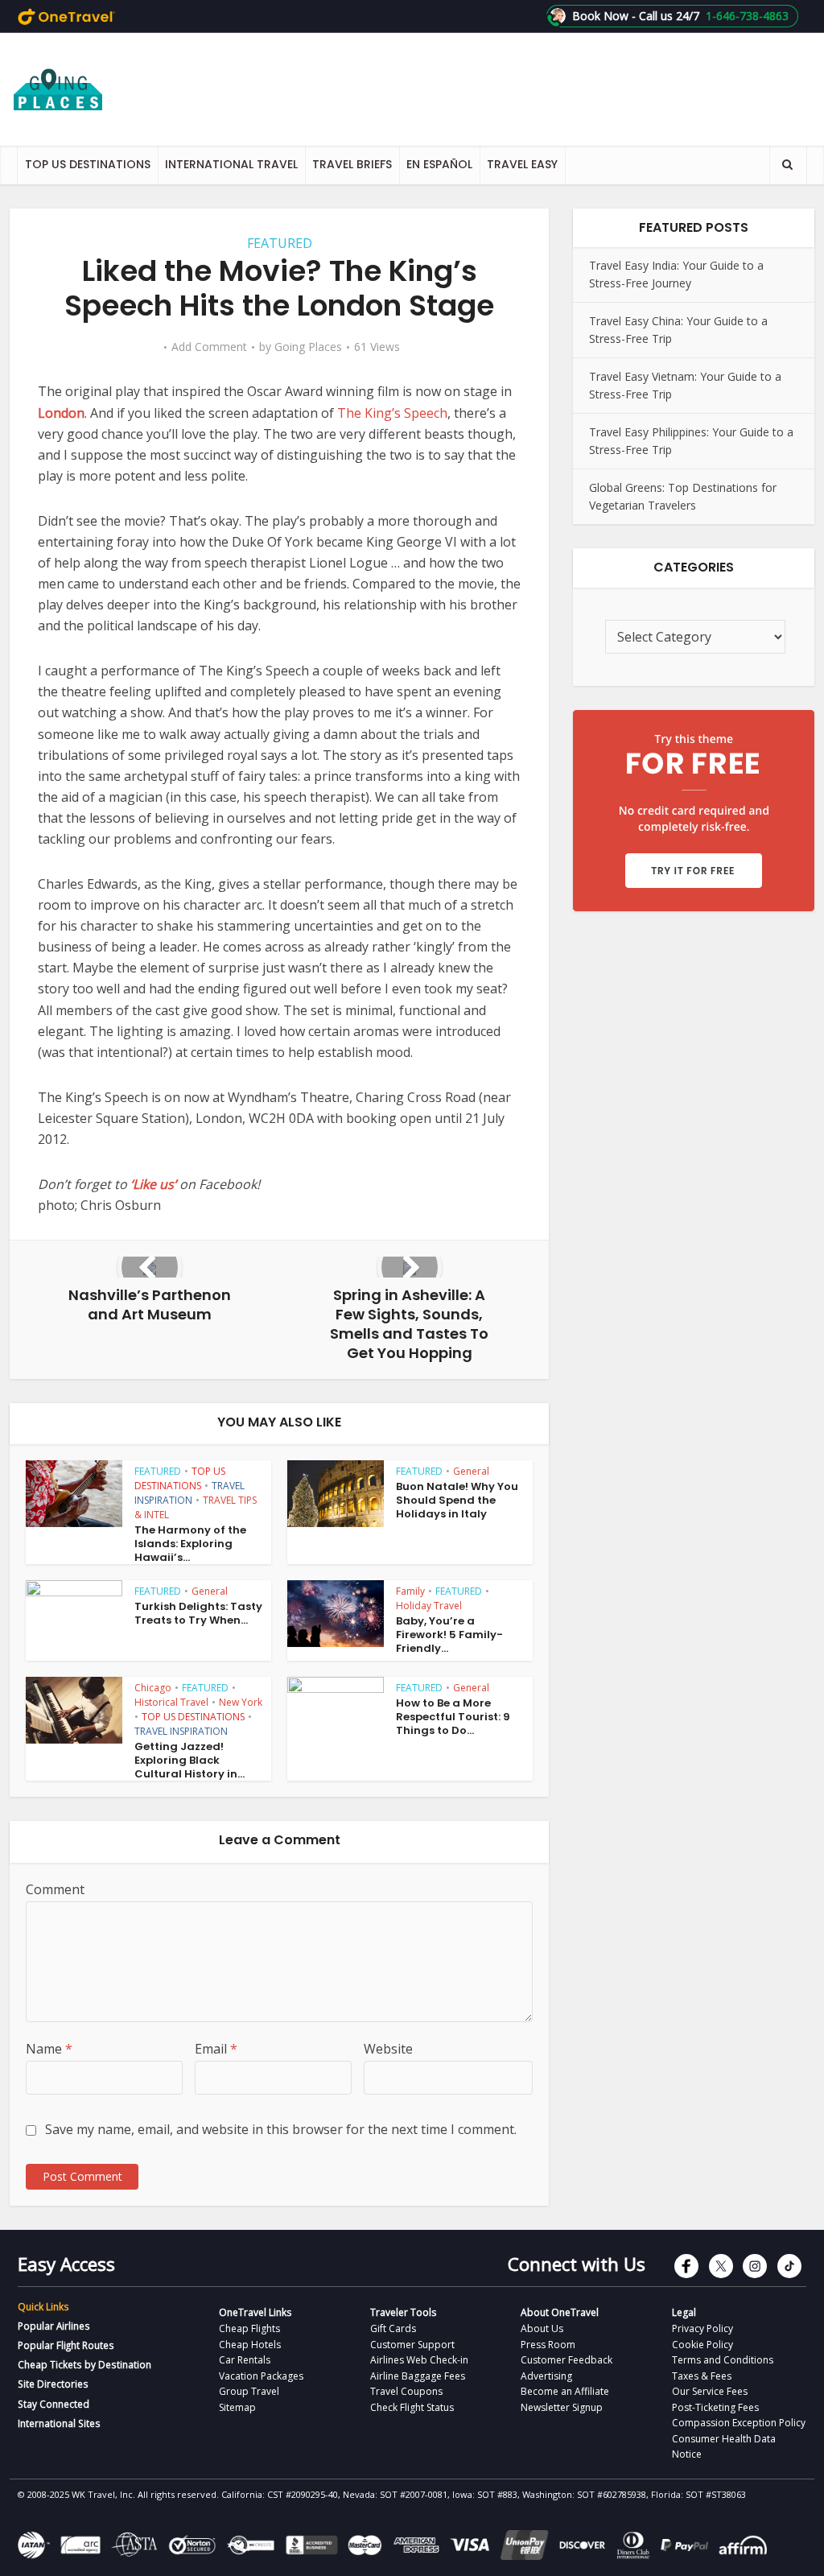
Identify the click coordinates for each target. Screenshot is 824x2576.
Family (410, 1591)
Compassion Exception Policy (739, 2423)
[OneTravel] (66, 16)
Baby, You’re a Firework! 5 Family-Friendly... (449, 1635)
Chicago (153, 1688)
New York (241, 1702)
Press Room (548, 2345)
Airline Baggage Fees (418, 2376)
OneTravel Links (255, 2312)
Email (216, 2049)
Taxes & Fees (702, 2376)
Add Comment (209, 347)
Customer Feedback (566, 2360)
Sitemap (237, 2407)
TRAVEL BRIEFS (352, 164)
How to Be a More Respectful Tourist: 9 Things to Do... (453, 1717)
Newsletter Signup (562, 2407)
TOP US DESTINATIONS (88, 164)
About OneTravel (560, 2312)
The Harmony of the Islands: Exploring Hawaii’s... (190, 1544)
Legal (684, 2312)
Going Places (308, 347)
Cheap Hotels (250, 2345)
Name (49, 2049)
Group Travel (249, 2391)
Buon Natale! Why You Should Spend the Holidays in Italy (457, 1500)
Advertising (546, 2376)
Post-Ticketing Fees (715, 2407)
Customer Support (412, 2345)
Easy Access (66, 2264)
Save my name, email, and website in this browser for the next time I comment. (281, 2129)
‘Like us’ (153, 1184)
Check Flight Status (412, 2407)
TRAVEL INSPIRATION (190, 1493)
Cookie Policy (702, 2345)
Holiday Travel (429, 1606)
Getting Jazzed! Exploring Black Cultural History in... (190, 1760)
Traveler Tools (403, 2312)
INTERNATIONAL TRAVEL (231, 164)
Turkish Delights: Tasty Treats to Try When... (198, 1613)
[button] (672, 16)
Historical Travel (171, 1702)
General (471, 1471)
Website (388, 2049)
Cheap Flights (249, 2328)
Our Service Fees (710, 2391)
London (61, 413)
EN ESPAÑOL (439, 164)
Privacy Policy (702, 2328)
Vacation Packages (261, 2376)
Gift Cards (393, 2328)
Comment (55, 1889)
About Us (542, 2328)
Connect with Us (577, 2264)
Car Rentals (245, 2360)
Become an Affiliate (565, 2391)
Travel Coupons (406, 2391)
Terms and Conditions (723, 2360)
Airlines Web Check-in (419, 2360)
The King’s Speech (392, 413)
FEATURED (280, 243)
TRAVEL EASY (522, 164)
